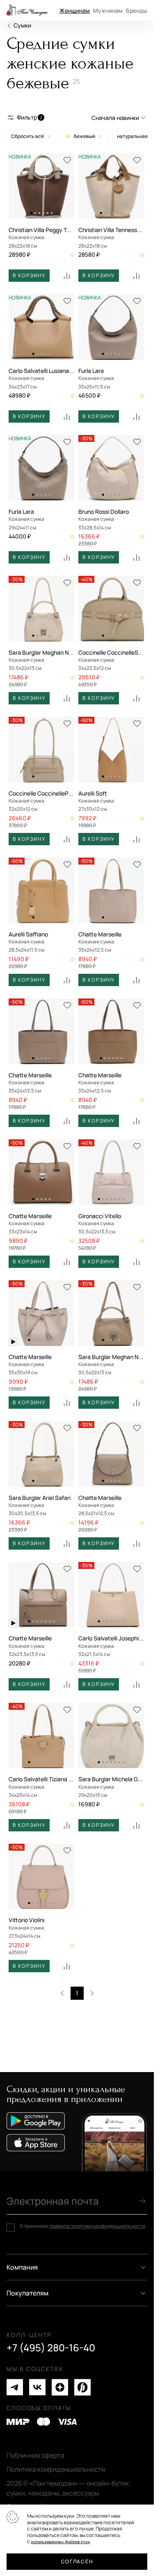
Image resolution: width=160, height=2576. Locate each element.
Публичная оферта (35, 2455)
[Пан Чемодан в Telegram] (15, 2387)
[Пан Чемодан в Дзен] (60, 2387)
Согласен (77, 2561)
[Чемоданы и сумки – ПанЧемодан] (27, 10)
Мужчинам (108, 10)
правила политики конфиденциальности (97, 2226)
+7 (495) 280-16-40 (51, 2348)
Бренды (137, 10)
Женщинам (75, 10)
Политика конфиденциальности (56, 2469)
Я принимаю (82, 2226)
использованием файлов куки (60, 2542)
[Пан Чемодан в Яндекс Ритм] (82, 2387)
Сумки (22, 25)
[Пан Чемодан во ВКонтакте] (37, 2387)
